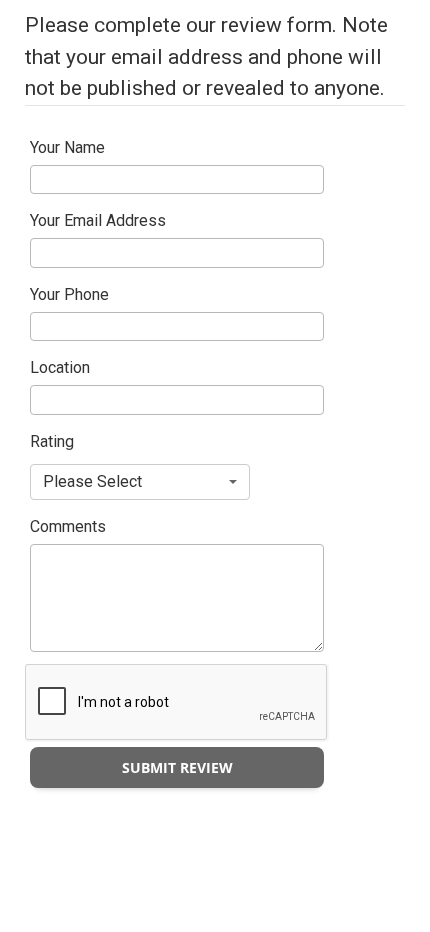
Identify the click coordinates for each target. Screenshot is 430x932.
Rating (52, 441)
